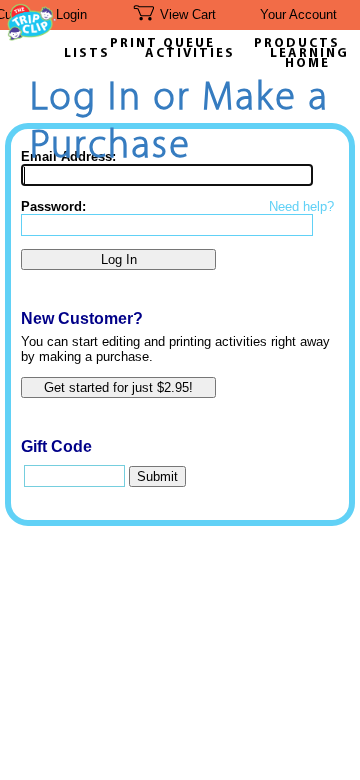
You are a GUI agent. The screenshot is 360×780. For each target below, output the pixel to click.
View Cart (188, 14)
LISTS (87, 53)
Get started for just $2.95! (118, 387)
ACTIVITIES (190, 53)
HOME (307, 63)
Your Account (298, 14)
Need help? (301, 206)
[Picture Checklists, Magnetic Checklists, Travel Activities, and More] (32, 35)
